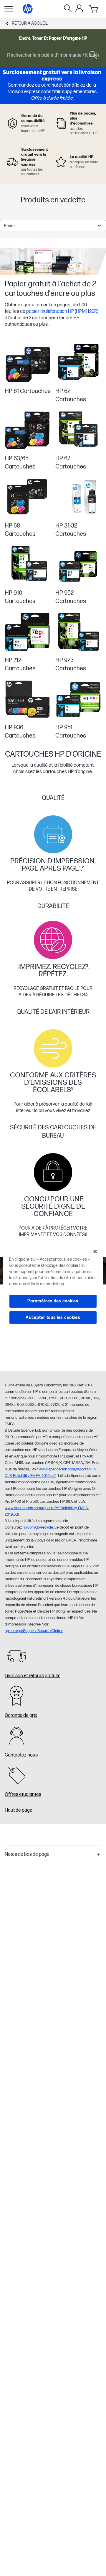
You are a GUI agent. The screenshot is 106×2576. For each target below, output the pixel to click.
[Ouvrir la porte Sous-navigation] (9, 9)
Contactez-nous (21, 1755)
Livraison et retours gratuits (33, 1676)
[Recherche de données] (68, 9)
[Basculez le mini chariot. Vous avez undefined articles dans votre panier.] (94, 9)
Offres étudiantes (23, 1795)
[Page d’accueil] (28, 9)
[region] (53, 1288)
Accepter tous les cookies (53, 1318)
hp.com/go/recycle (38, 1527)
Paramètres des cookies (53, 1301)
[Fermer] (95, 1252)
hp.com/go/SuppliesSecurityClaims (34, 1631)
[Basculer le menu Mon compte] (79, 8)
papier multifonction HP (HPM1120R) (62, 311)
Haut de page (19, 1810)
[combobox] (53, 226)
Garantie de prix (21, 1716)
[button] (53, 1855)
